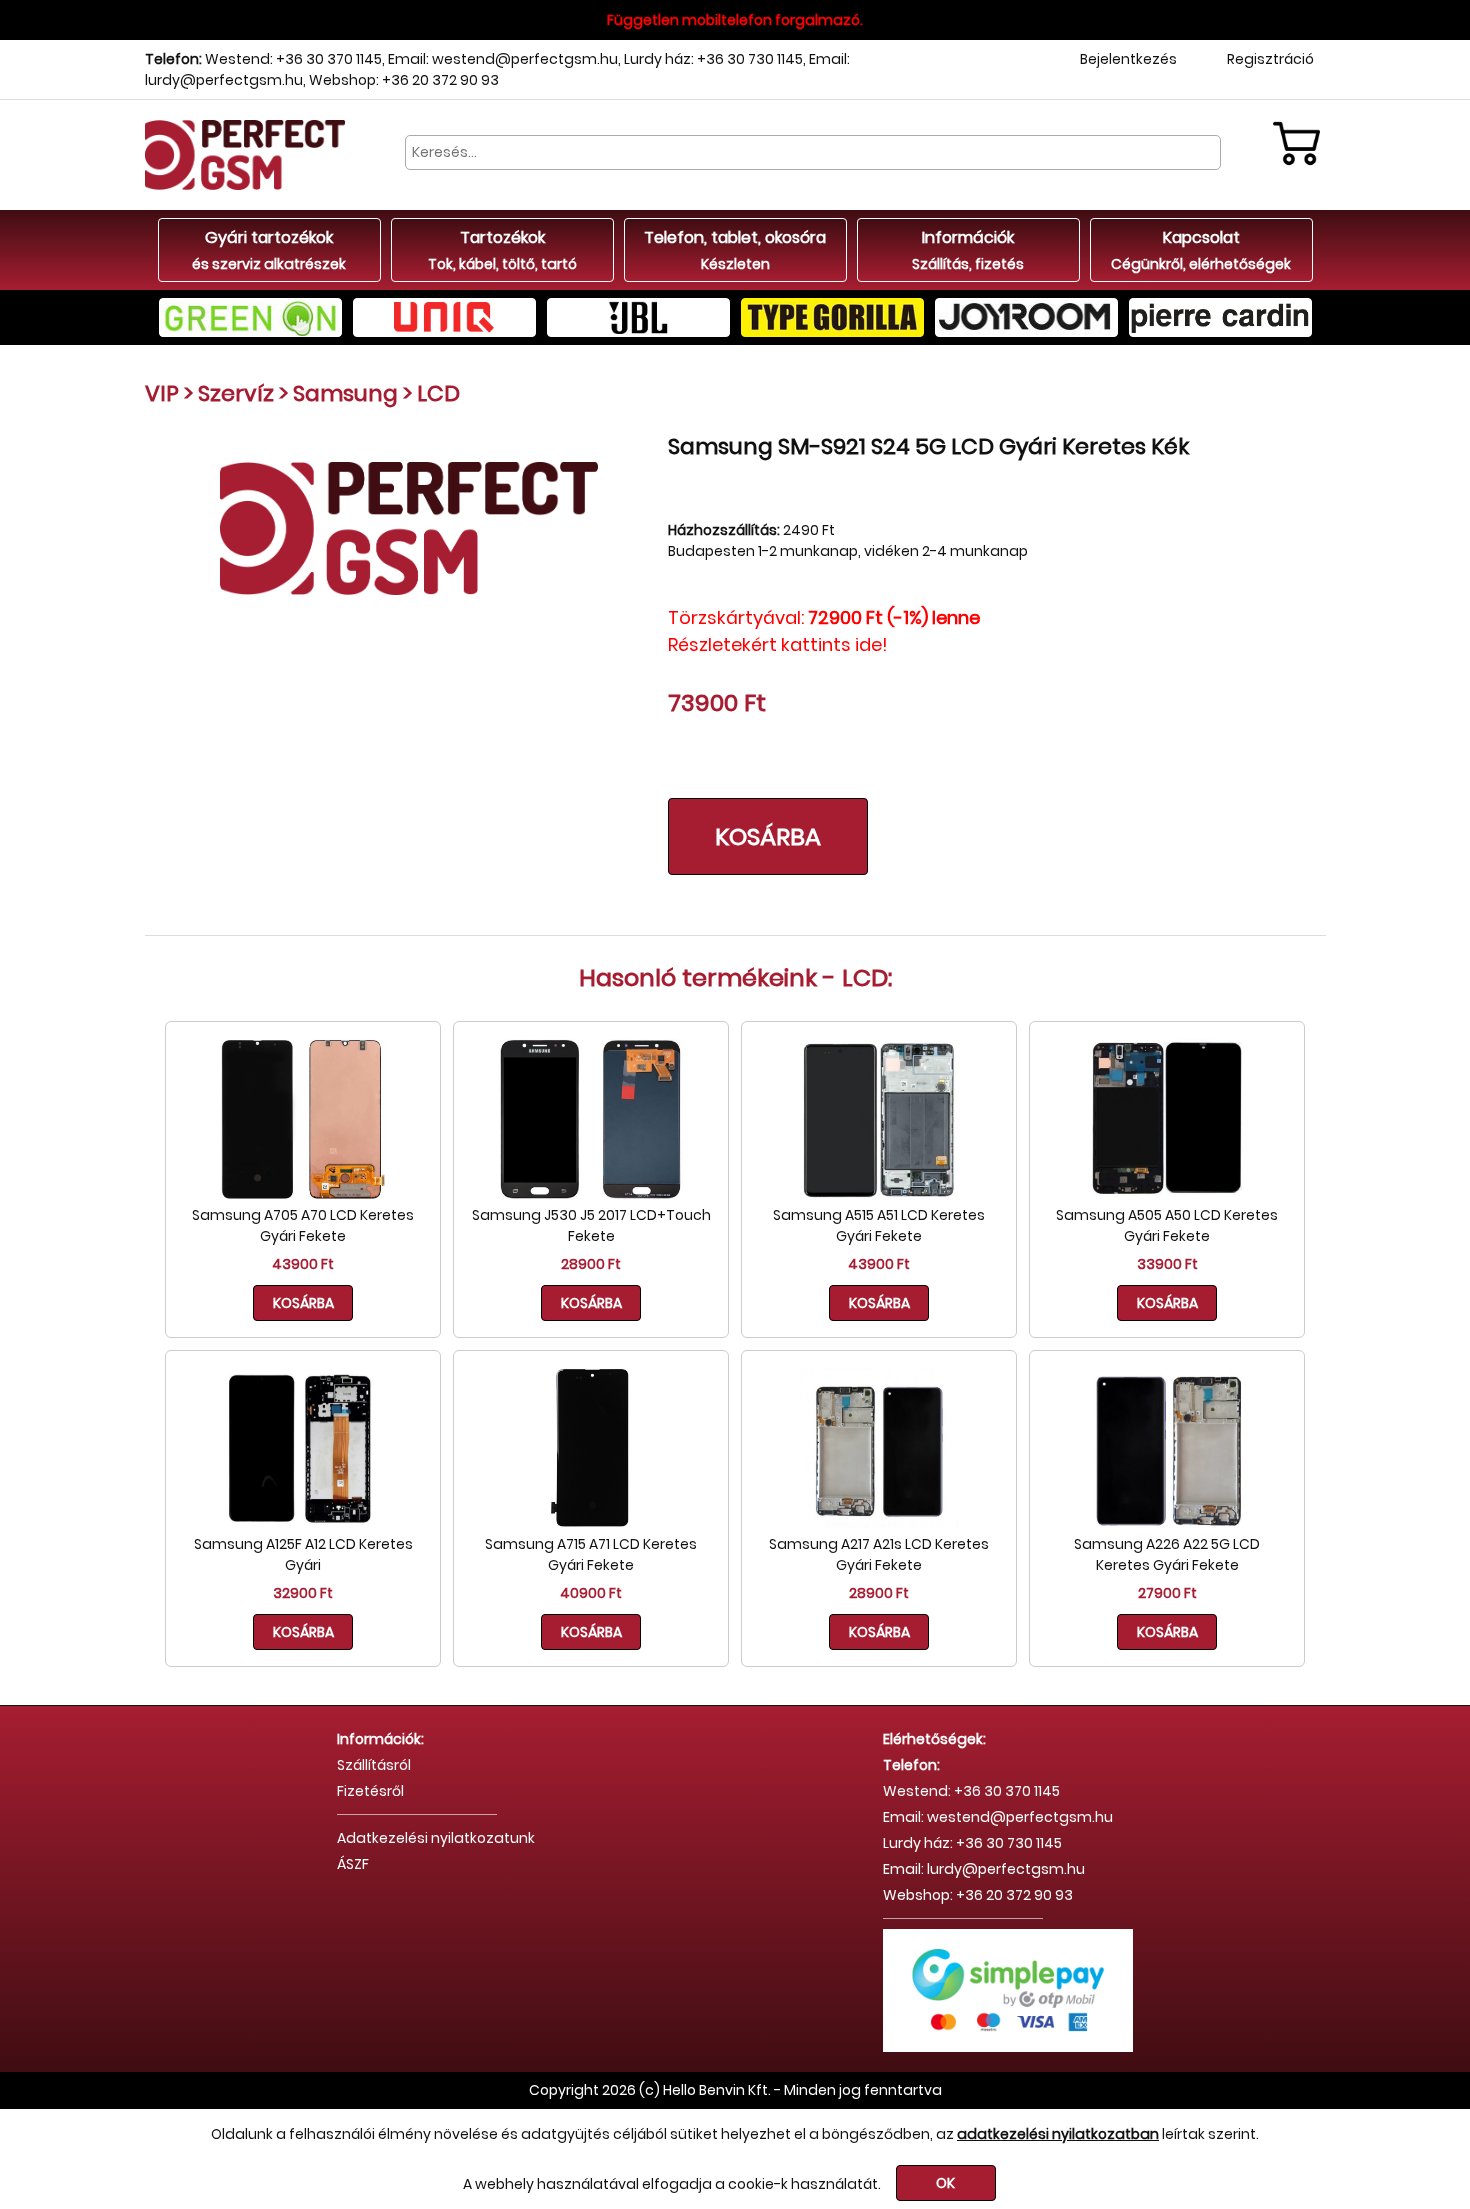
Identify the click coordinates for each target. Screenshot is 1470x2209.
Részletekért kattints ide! (778, 644)
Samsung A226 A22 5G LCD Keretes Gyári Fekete (1167, 1554)
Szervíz (236, 393)
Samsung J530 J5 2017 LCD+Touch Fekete (591, 1225)
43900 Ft (303, 1264)
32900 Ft (303, 1593)
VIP (162, 393)
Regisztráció (1270, 59)
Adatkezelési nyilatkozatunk (436, 1838)
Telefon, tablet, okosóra (735, 250)
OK (945, 2183)
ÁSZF (353, 1864)
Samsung (345, 393)
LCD (438, 393)
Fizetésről (370, 1791)
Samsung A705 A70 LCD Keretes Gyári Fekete (303, 1225)
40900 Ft (591, 1593)
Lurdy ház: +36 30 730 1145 (713, 59)
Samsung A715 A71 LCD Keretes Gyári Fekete (591, 1554)
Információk (968, 250)
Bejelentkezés (1128, 59)
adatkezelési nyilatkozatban (1058, 2134)
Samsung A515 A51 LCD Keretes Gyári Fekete (879, 1225)
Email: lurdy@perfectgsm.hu (984, 1869)
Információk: (380, 1739)
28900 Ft (591, 1264)
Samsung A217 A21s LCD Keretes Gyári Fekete (879, 1554)
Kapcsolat (1201, 250)
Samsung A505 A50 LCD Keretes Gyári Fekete (1167, 1225)
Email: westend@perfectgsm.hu (503, 59)
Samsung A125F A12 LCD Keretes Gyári (303, 1554)
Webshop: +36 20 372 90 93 (404, 80)
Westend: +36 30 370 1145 (293, 59)
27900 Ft (1167, 1593)
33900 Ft (1167, 1264)
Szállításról (374, 1765)
